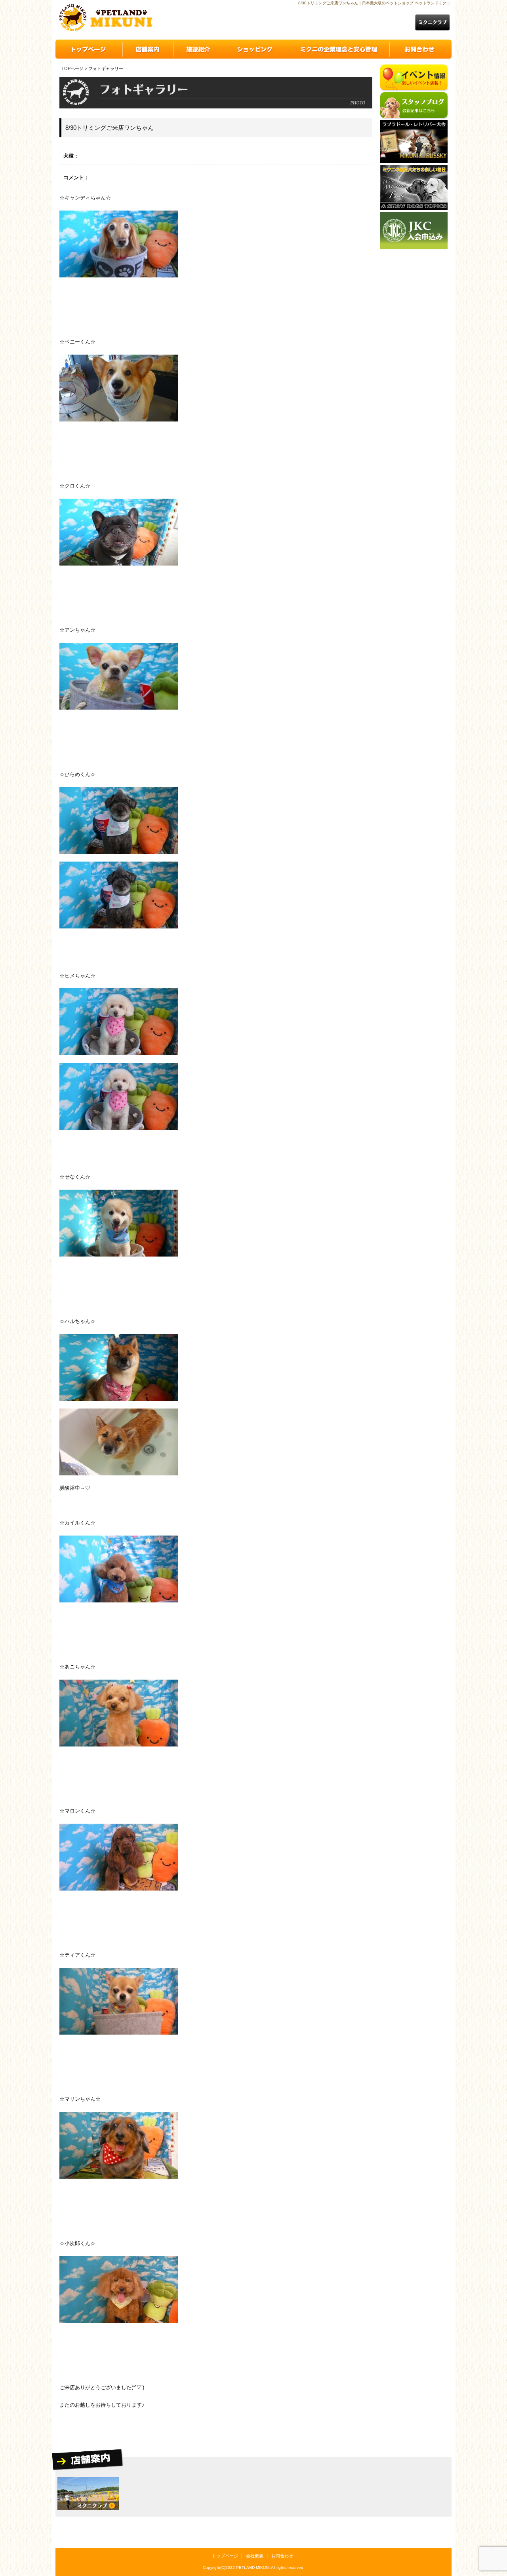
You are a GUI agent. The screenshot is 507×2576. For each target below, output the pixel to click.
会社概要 (255, 2556)
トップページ (225, 2556)
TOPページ (72, 68)
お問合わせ (282, 2556)
